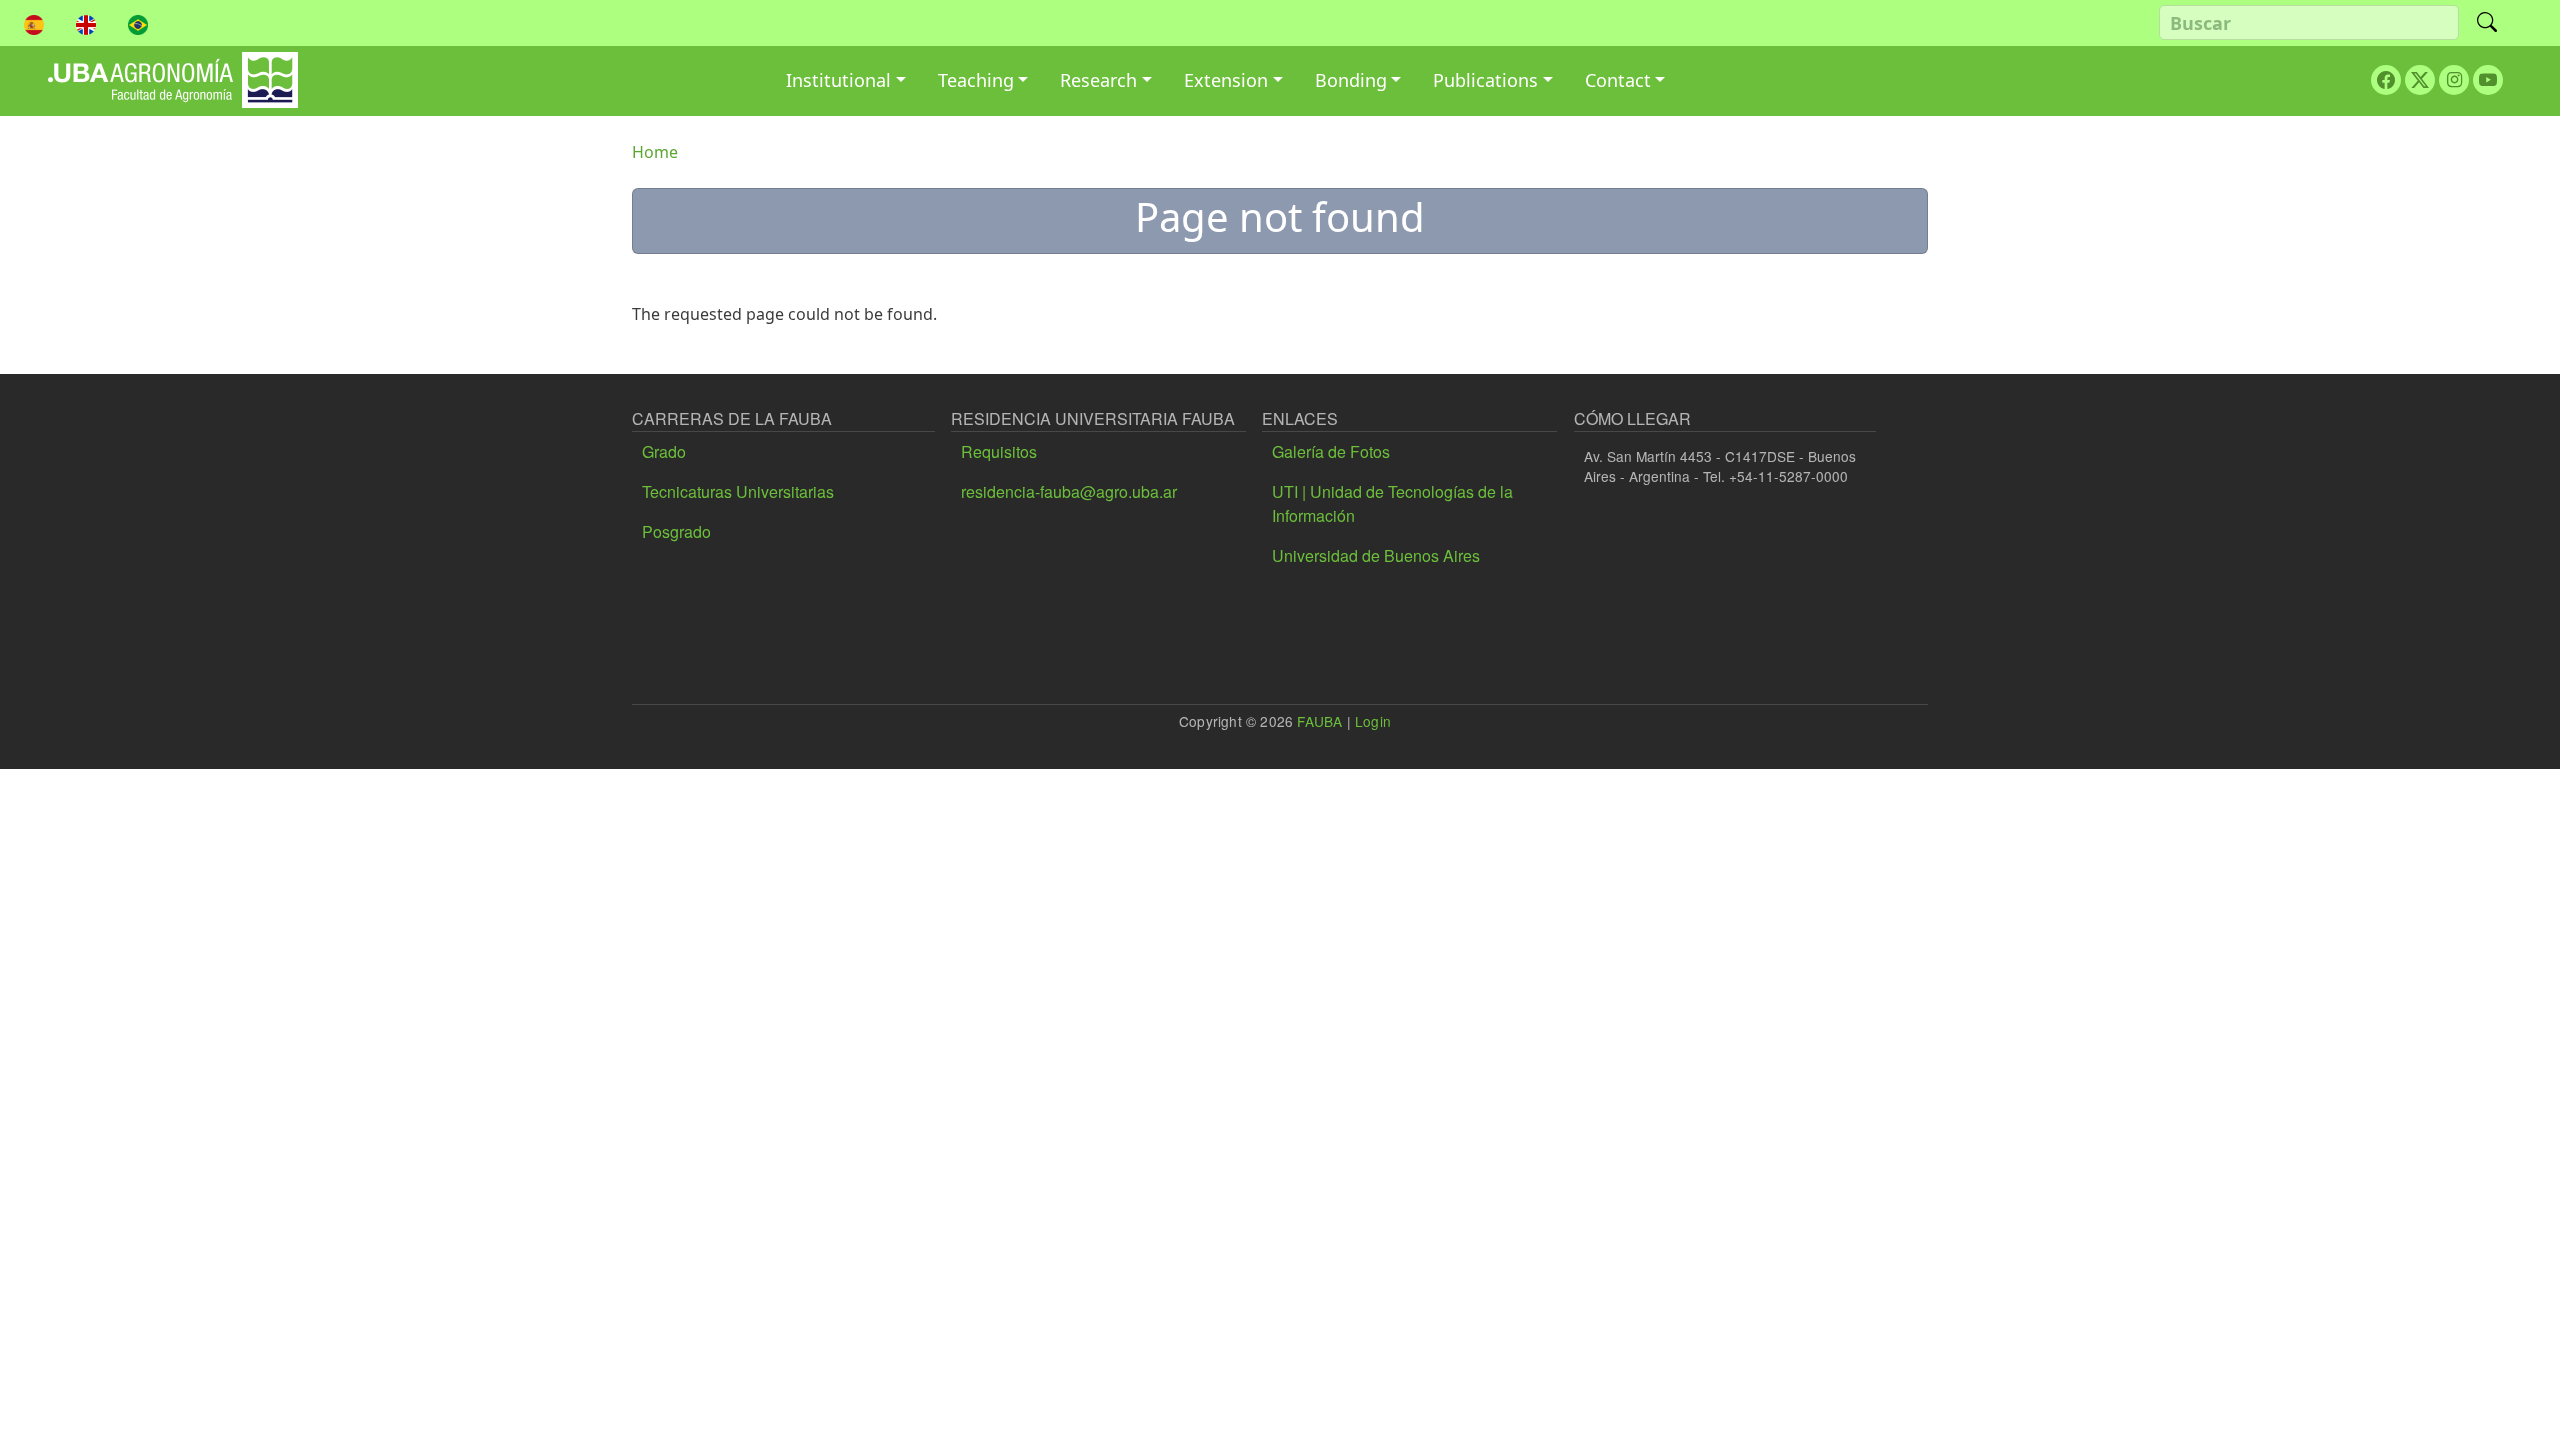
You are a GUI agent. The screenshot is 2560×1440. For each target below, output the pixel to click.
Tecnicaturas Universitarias (738, 491)
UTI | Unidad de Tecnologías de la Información (1392, 503)
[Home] (173, 66)
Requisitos (999, 451)
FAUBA (1319, 721)
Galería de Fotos (1331, 451)
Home (655, 152)
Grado (664, 451)
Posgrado (676, 531)
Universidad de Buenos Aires (1376, 555)
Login (1373, 721)
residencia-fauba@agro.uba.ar (1069, 491)
